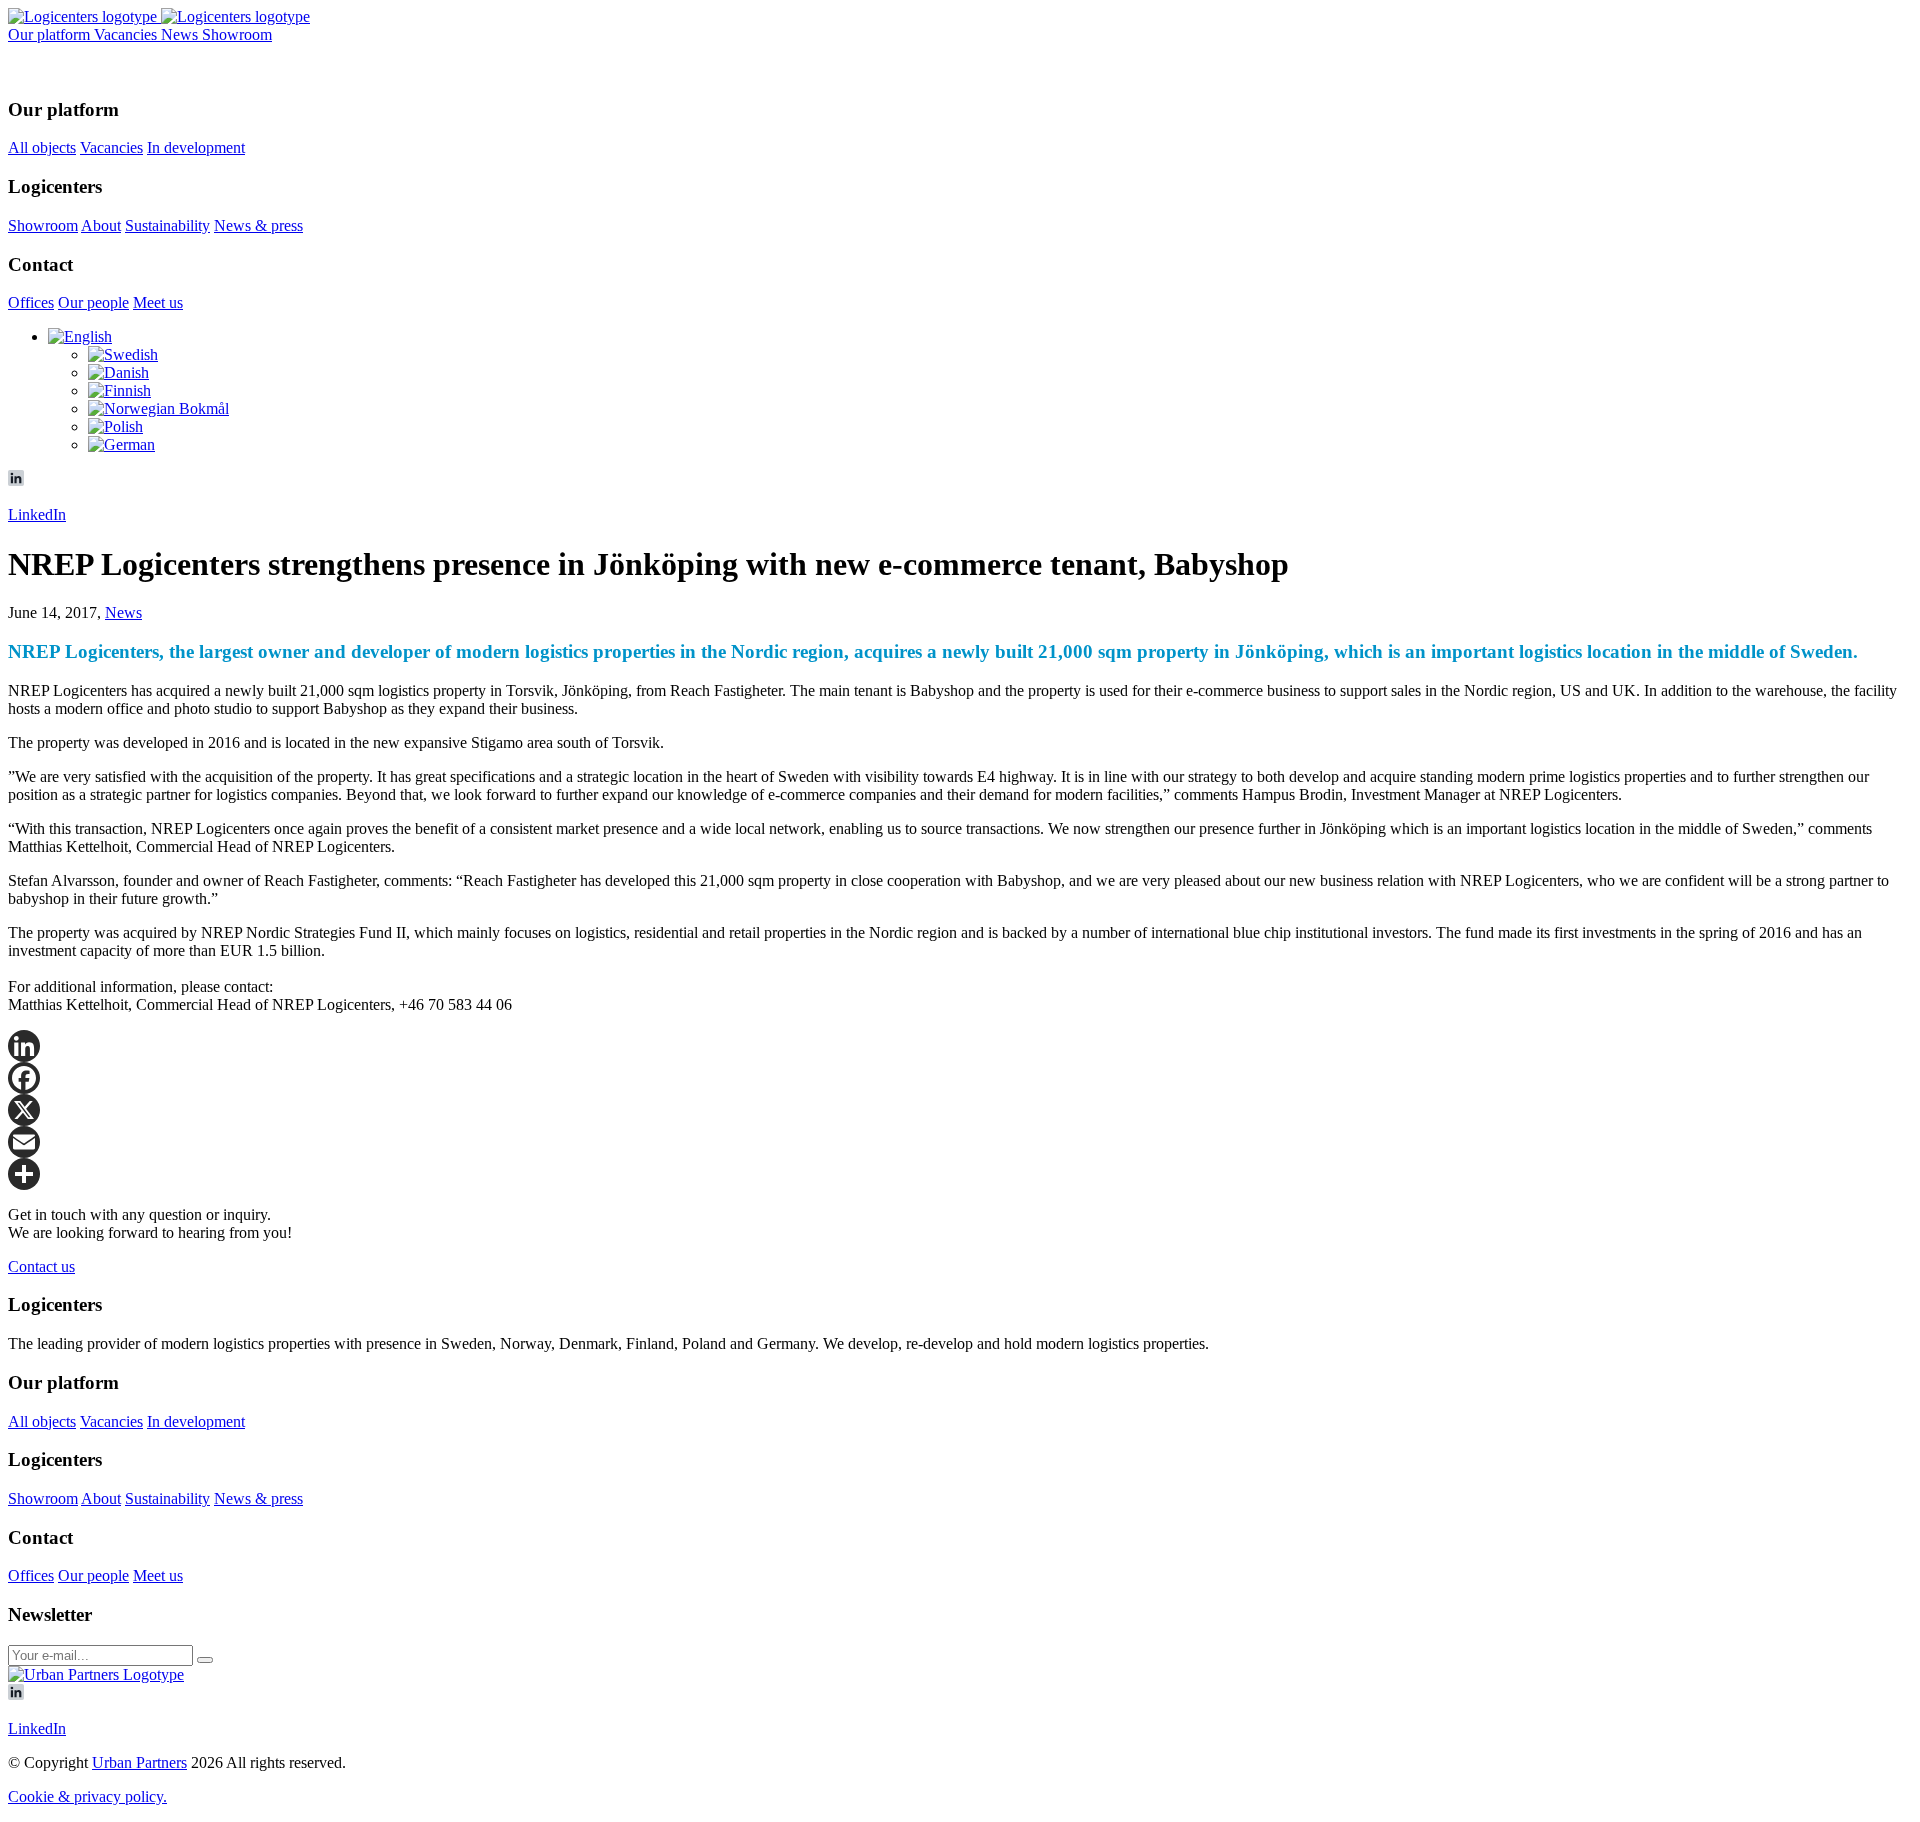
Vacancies (127, 34)
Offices (31, 302)
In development (196, 147)
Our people (93, 302)
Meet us (158, 302)
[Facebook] (960, 1078)
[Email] (960, 1142)
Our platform (51, 34)
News (181, 34)
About (101, 225)
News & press (258, 225)
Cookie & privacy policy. (87, 1796)
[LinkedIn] (960, 1046)
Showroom (237, 34)
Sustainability (167, 225)
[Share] (960, 1174)
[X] (960, 1110)
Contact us (41, 1266)
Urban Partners (139, 1762)
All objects (42, 147)
